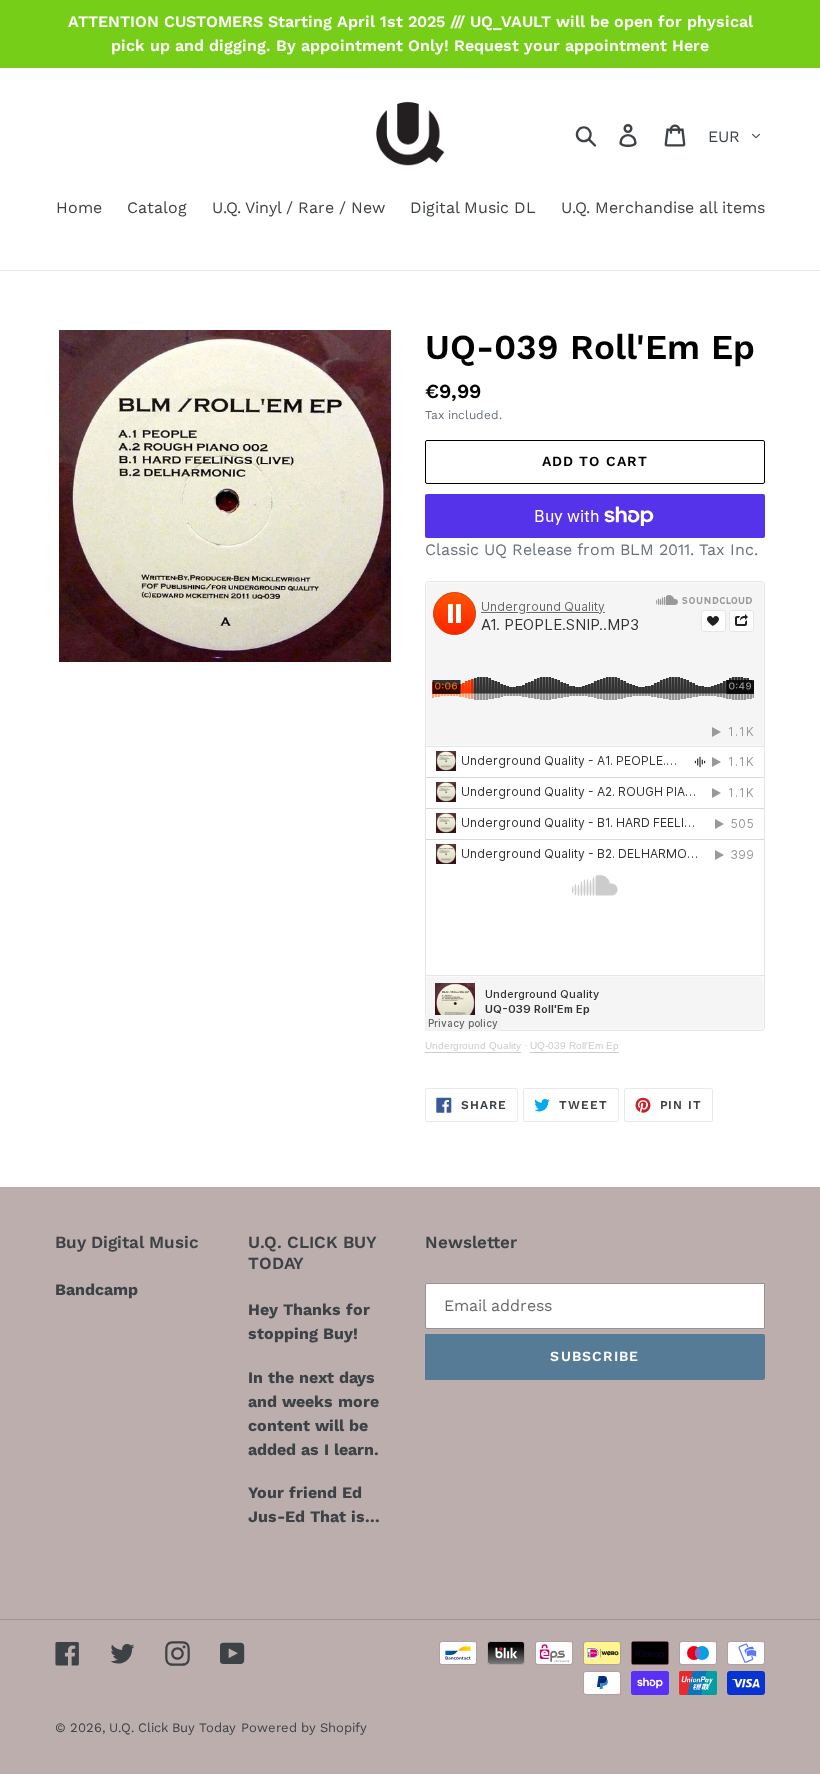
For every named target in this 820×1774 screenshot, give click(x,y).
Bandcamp (96, 1289)
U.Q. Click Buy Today (172, 1727)
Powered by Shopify (304, 1727)
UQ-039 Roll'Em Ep (574, 1045)
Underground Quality (473, 1045)
